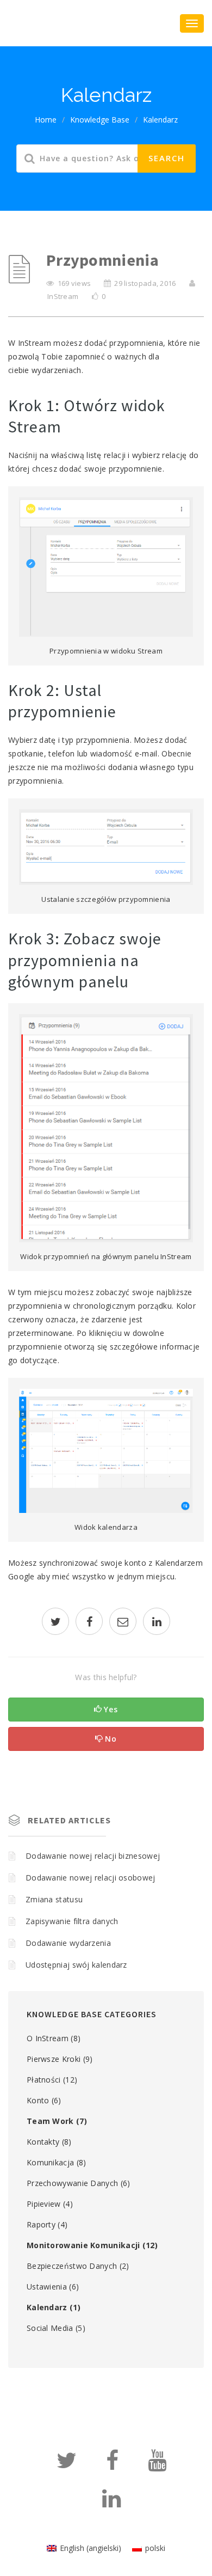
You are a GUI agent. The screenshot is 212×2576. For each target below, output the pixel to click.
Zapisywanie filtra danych (72, 1921)
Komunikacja (50, 2162)
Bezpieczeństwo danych (72, 2266)
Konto (38, 2100)
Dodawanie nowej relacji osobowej (91, 1878)
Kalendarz (160, 120)
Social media (50, 2328)
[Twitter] (67, 2465)
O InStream (48, 2038)
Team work (50, 2121)
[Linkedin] (111, 2503)
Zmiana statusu (54, 1899)
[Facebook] (112, 2465)
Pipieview (44, 2204)
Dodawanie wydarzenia (68, 1943)
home (46, 120)
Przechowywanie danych (72, 2183)
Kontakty (43, 2142)
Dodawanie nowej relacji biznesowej (93, 1856)
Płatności (44, 2080)
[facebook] (89, 1623)
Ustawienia (47, 2287)
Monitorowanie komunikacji (83, 2245)
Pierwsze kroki (54, 2059)
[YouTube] (157, 2465)
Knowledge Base (100, 120)
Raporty (41, 2224)
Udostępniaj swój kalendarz (76, 1965)
